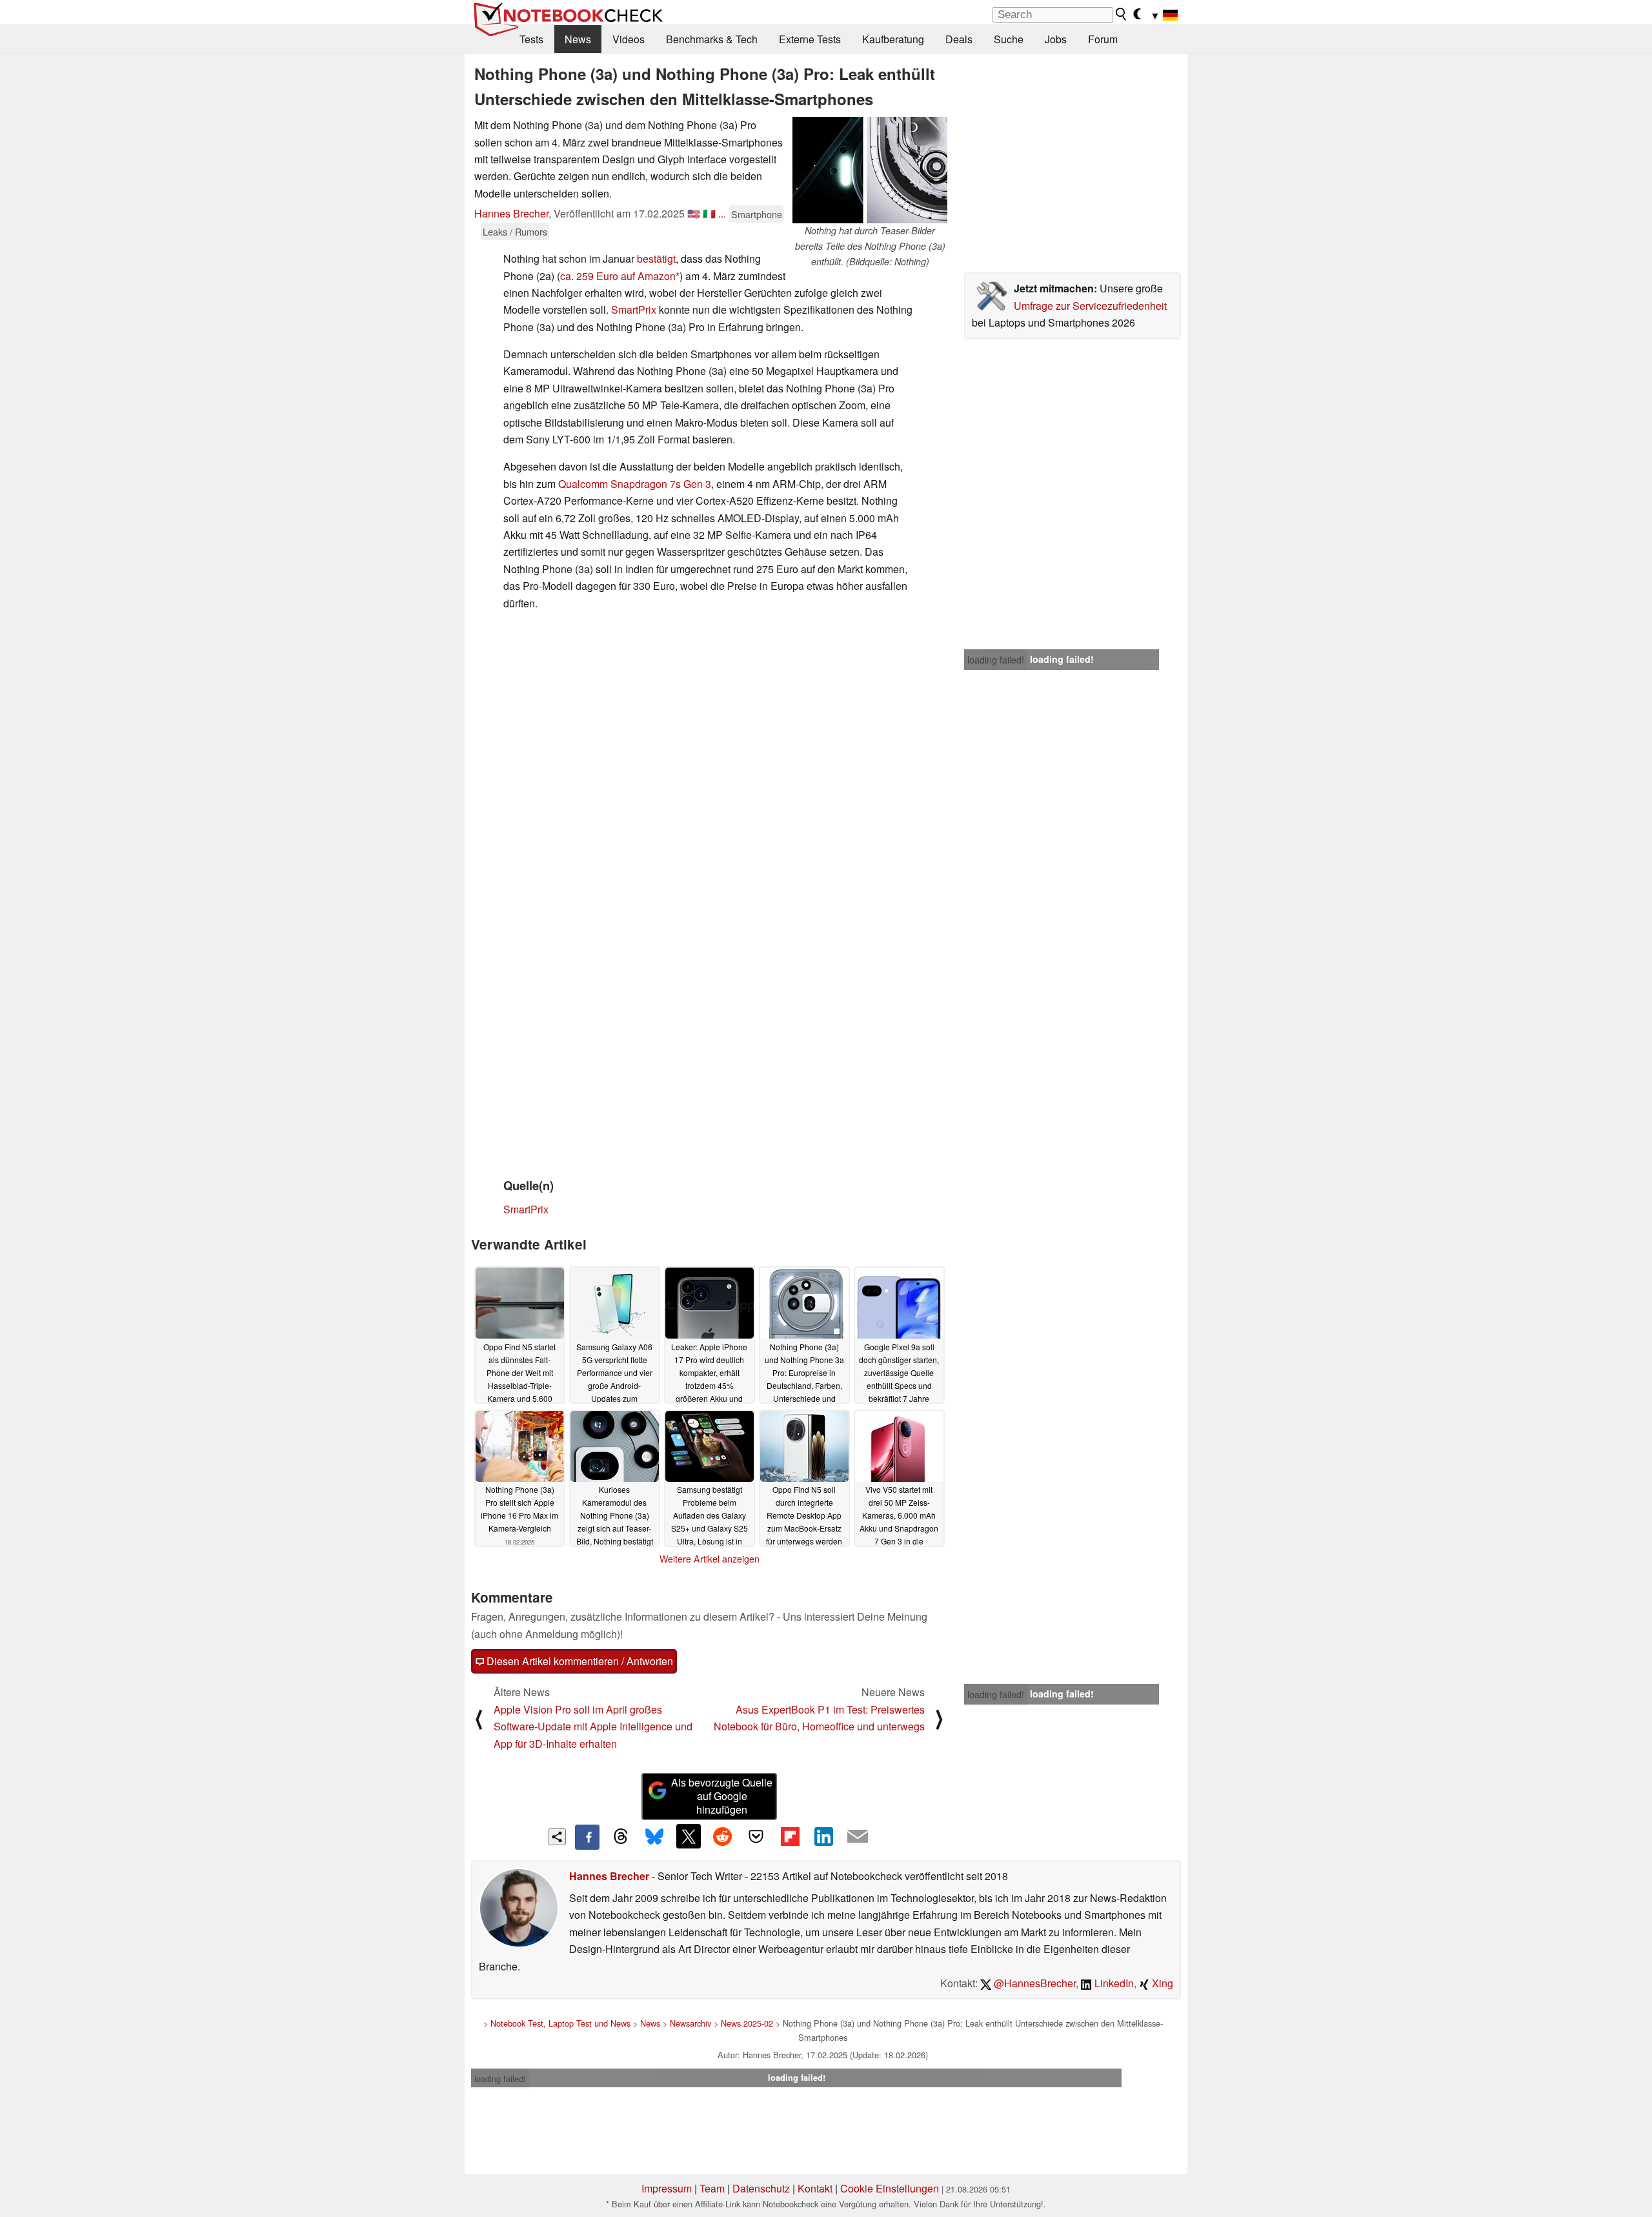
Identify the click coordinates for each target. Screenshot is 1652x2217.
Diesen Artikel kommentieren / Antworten (579, 1661)
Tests (531, 39)
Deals (959, 39)
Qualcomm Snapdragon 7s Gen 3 (635, 484)
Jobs (1056, 39)
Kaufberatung (893, 39)
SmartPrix (634, 309)
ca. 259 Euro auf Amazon (618, 276)
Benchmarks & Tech (712, 39)
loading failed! (996, 660)
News (578, 39)
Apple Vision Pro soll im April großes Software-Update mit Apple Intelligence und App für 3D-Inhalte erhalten (593, 1726)
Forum (1103, 39)
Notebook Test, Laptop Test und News (560, 2023)
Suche (1009, 39)
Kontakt (815, 2188)
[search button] (1122, 14)
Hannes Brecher (511, 213)
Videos (629, 39)
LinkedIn (1113, 1983)
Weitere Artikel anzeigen (710, 1559)
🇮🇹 (709, 213)
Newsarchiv (690, 2023)
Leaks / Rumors (515, 231)
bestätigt (656, 258)
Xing (1161, 1983)
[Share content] (557, 1837)
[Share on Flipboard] (790, 1836)
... (722, 213)
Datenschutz (761, 2188)
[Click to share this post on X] (689, 1836)
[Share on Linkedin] (823, 1836)
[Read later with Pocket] (756, 1836)
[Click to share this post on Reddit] (722, 1836)
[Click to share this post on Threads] (621, 1837)
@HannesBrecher (1033, 1983)
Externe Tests (810, 39)
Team (712, 2188)
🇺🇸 (694, 213)
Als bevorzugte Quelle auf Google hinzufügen (722, 1796)
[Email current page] (858, 1837)
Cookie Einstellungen (890, 2188)
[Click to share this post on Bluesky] (654, 1837)
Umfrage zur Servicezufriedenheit (1090, 306)
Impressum (667, 2188)
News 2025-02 (747, 2023)
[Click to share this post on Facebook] (587, 1837)
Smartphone (757, 214)
